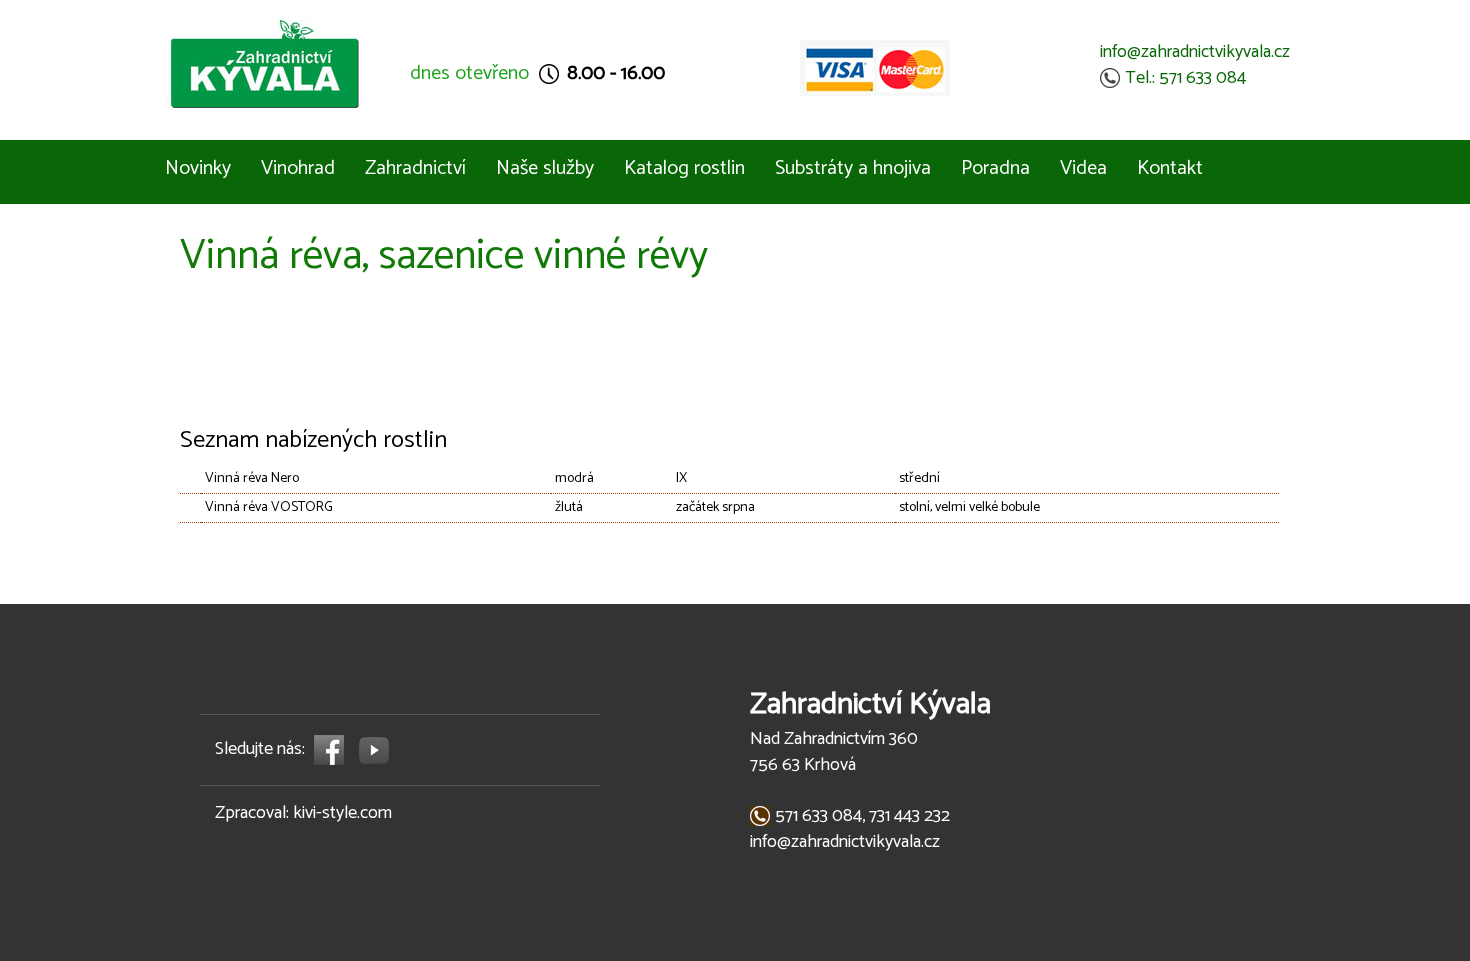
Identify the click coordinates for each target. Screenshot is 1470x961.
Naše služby (545, 168)
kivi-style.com (342, 813)
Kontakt (1170, 168)
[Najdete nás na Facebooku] (329, 749)
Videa (1083, 168)
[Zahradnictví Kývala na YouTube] (374, 749)
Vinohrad (298, 168)
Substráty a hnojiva (853, 168)
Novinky (198, 168)
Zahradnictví (415, 168)
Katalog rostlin (684, 168)
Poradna (995, 168)
